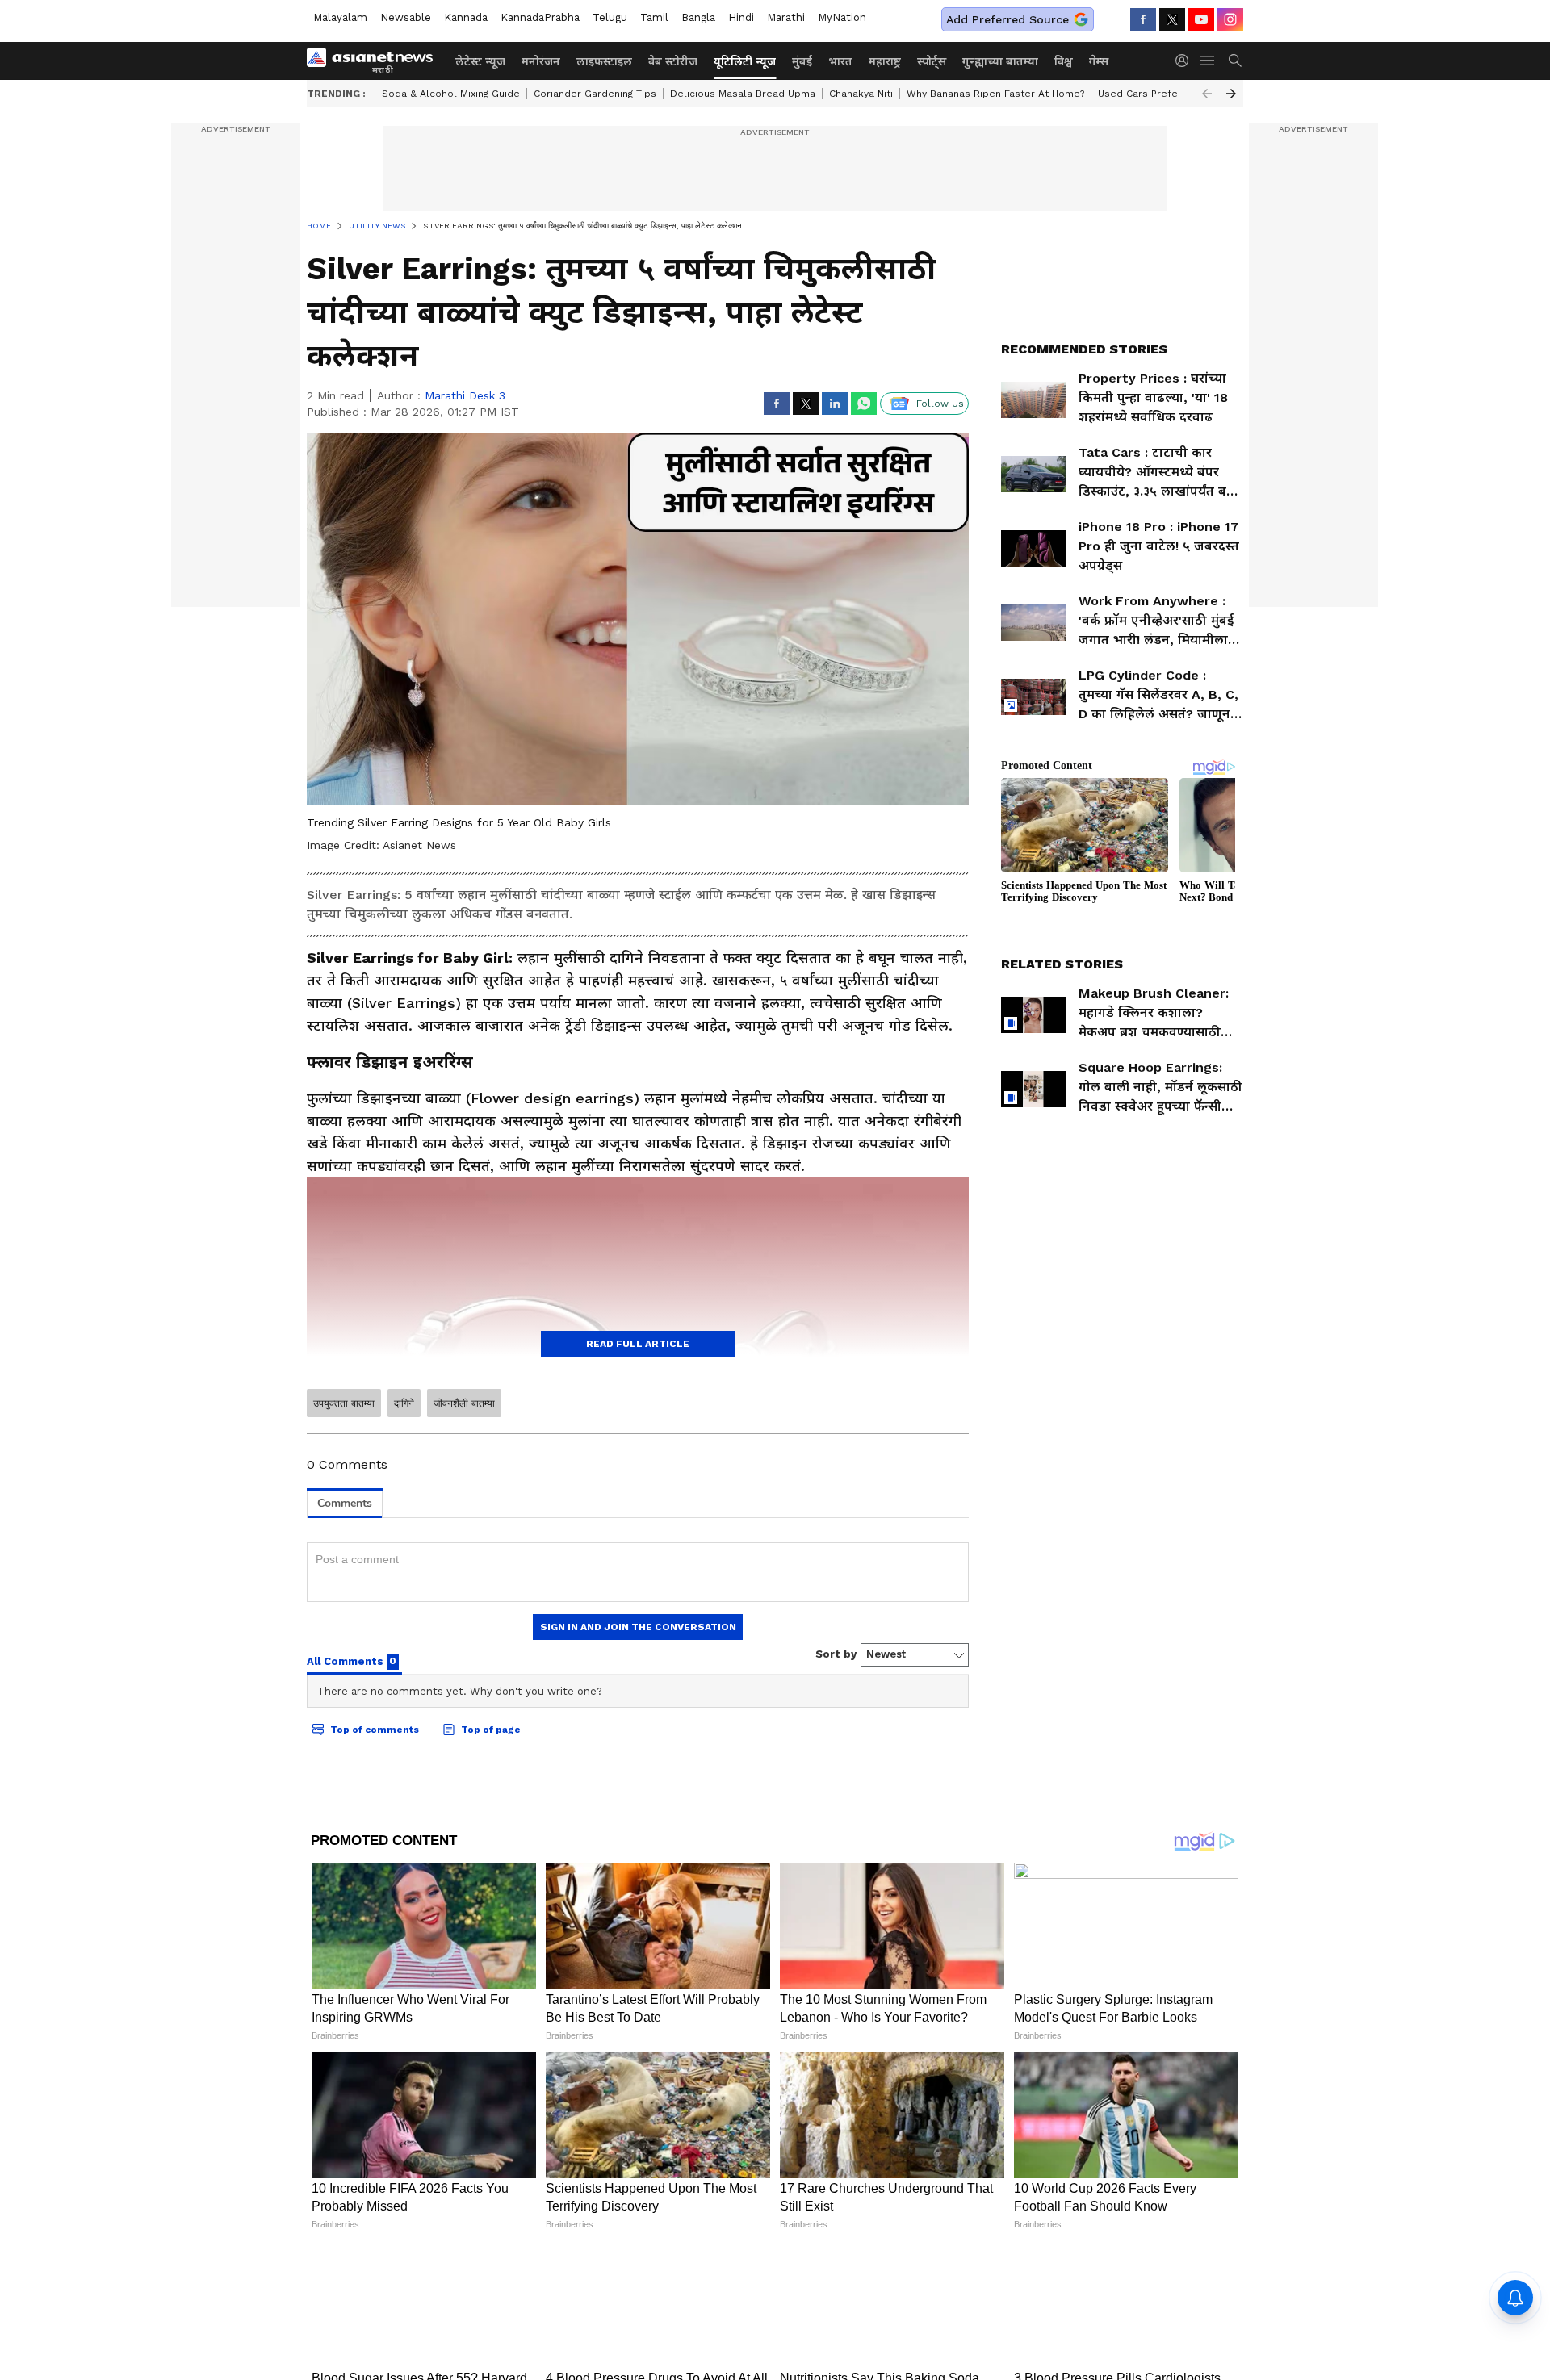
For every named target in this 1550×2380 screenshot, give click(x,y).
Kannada (466, 17)
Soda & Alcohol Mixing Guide (451, 94)
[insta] (1230, 19)
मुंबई (802, 61)
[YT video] (1201, 19)
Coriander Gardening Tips (595, 94)
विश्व (1064, 61)
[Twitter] (1172, 19)
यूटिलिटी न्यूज (745, 61)
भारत (840, 61)
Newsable (406, 17)
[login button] (1186, 61)
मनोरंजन (541, 61)
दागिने (404, 1403)
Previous (1207, 94)
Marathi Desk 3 (465, 395)
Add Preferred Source (1007, 19)
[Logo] (375, 61)
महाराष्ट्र (885, 61)
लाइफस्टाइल (604, 61)
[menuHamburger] (1208, 61)
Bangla (698, 17)
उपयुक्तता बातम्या (344, 1403)
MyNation (842, 17)
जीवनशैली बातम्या (464, 1403)
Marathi (786, 17)
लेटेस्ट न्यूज (480, 61)
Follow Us (940, 404)
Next (1231, 94)
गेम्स (1099, 61)
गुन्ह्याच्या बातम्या (1000, 61)
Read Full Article (638, 1344)
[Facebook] (1143, 19)
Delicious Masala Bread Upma (743, 94)
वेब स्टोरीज (673, 61)
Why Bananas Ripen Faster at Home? (995, 94)
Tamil (654, 17)
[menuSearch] (1235, 61)
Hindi (741, 17)
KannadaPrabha (540, 17)
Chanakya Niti (861, 94)
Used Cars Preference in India (1171, 94)
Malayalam (340, 17)
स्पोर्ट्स (932, 61)
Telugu (610, 17)
